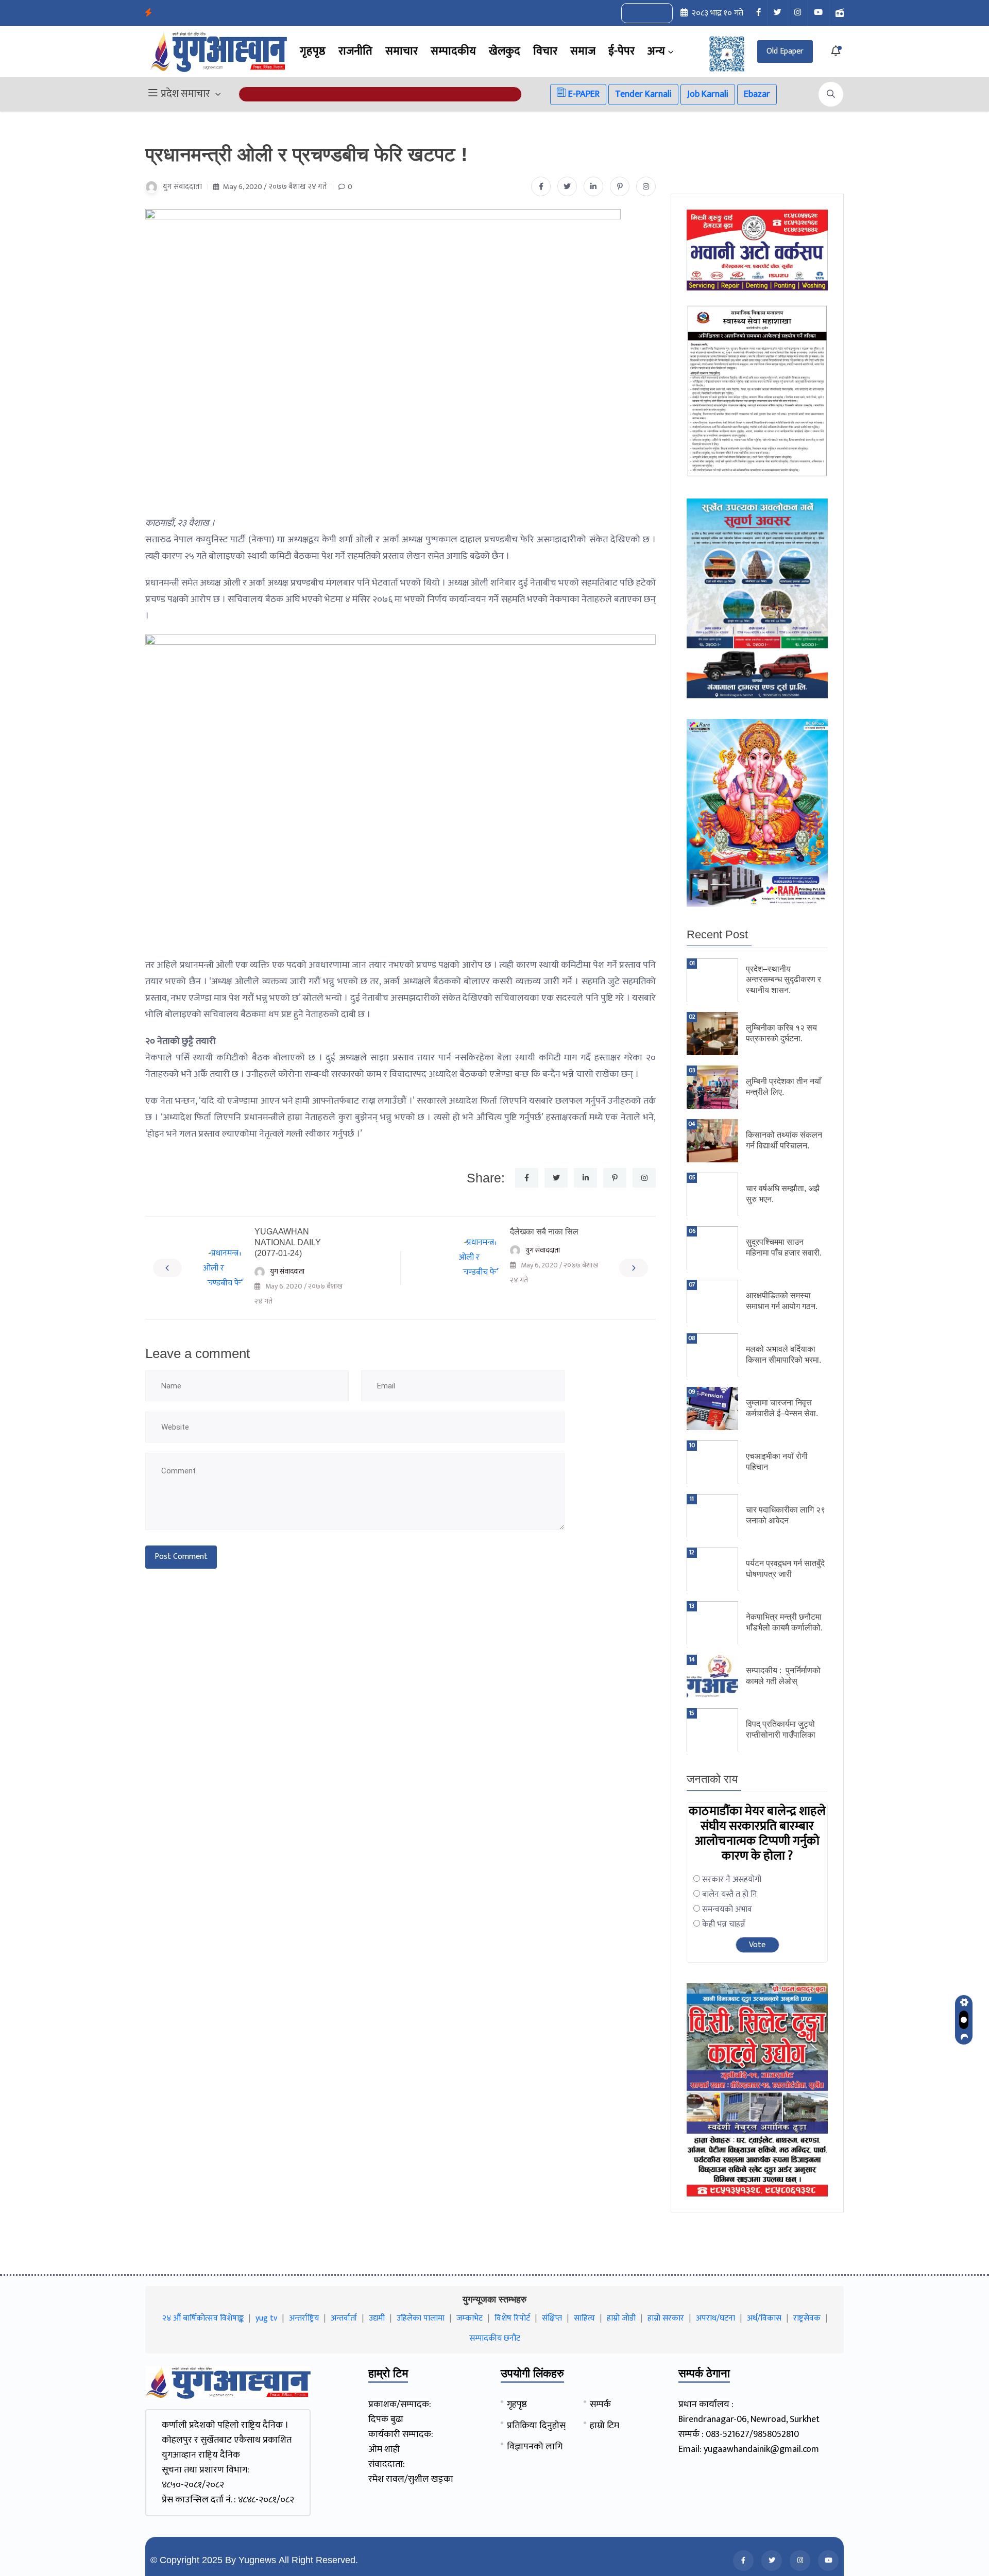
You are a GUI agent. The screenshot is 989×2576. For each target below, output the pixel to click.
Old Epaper (785, 51)
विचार (545, 51)
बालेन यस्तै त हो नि (730, 1894)
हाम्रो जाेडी (621, 2318)
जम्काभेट (470, 2318)
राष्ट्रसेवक (807, 2318)
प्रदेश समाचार (185, 94)
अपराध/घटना (715, 2318)
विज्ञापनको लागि (535, 2447)
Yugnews (257, 2560)
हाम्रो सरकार (666, 2318)
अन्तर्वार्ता (344, 2318)
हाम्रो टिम (604, 2426)
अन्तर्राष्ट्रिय (304, 2318)
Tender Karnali (643, 94)
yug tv (266, 2318)
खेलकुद (505, 51)
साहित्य (584, 2318)
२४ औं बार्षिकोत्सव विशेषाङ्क (203, 2318)
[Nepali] (658, 13)
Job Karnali (708, 94)
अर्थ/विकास (764, 2318)
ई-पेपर (621, 51)
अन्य (656, 51)
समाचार (402, 51)
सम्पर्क (600, 2405)
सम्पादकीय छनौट (495, 2338)
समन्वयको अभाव (727, 1909)
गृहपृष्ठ (313, 51)
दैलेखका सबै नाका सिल (544, 1232)
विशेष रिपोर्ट (512, 2318)
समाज (583, 51)
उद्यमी (377, 2318)
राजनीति (355, 51)
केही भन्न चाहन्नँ (724, 1924)
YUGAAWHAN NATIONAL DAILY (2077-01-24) (288, 1242)
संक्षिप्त (552, 2318)
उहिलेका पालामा (421, 2318)
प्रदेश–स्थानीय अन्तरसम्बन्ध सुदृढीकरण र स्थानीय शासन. (783, 980)
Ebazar (757, 94)
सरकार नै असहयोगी (732, 1879)
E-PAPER (583, 94)
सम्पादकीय (453, 51)
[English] (637, 13)
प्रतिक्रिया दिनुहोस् (536, 2426)
